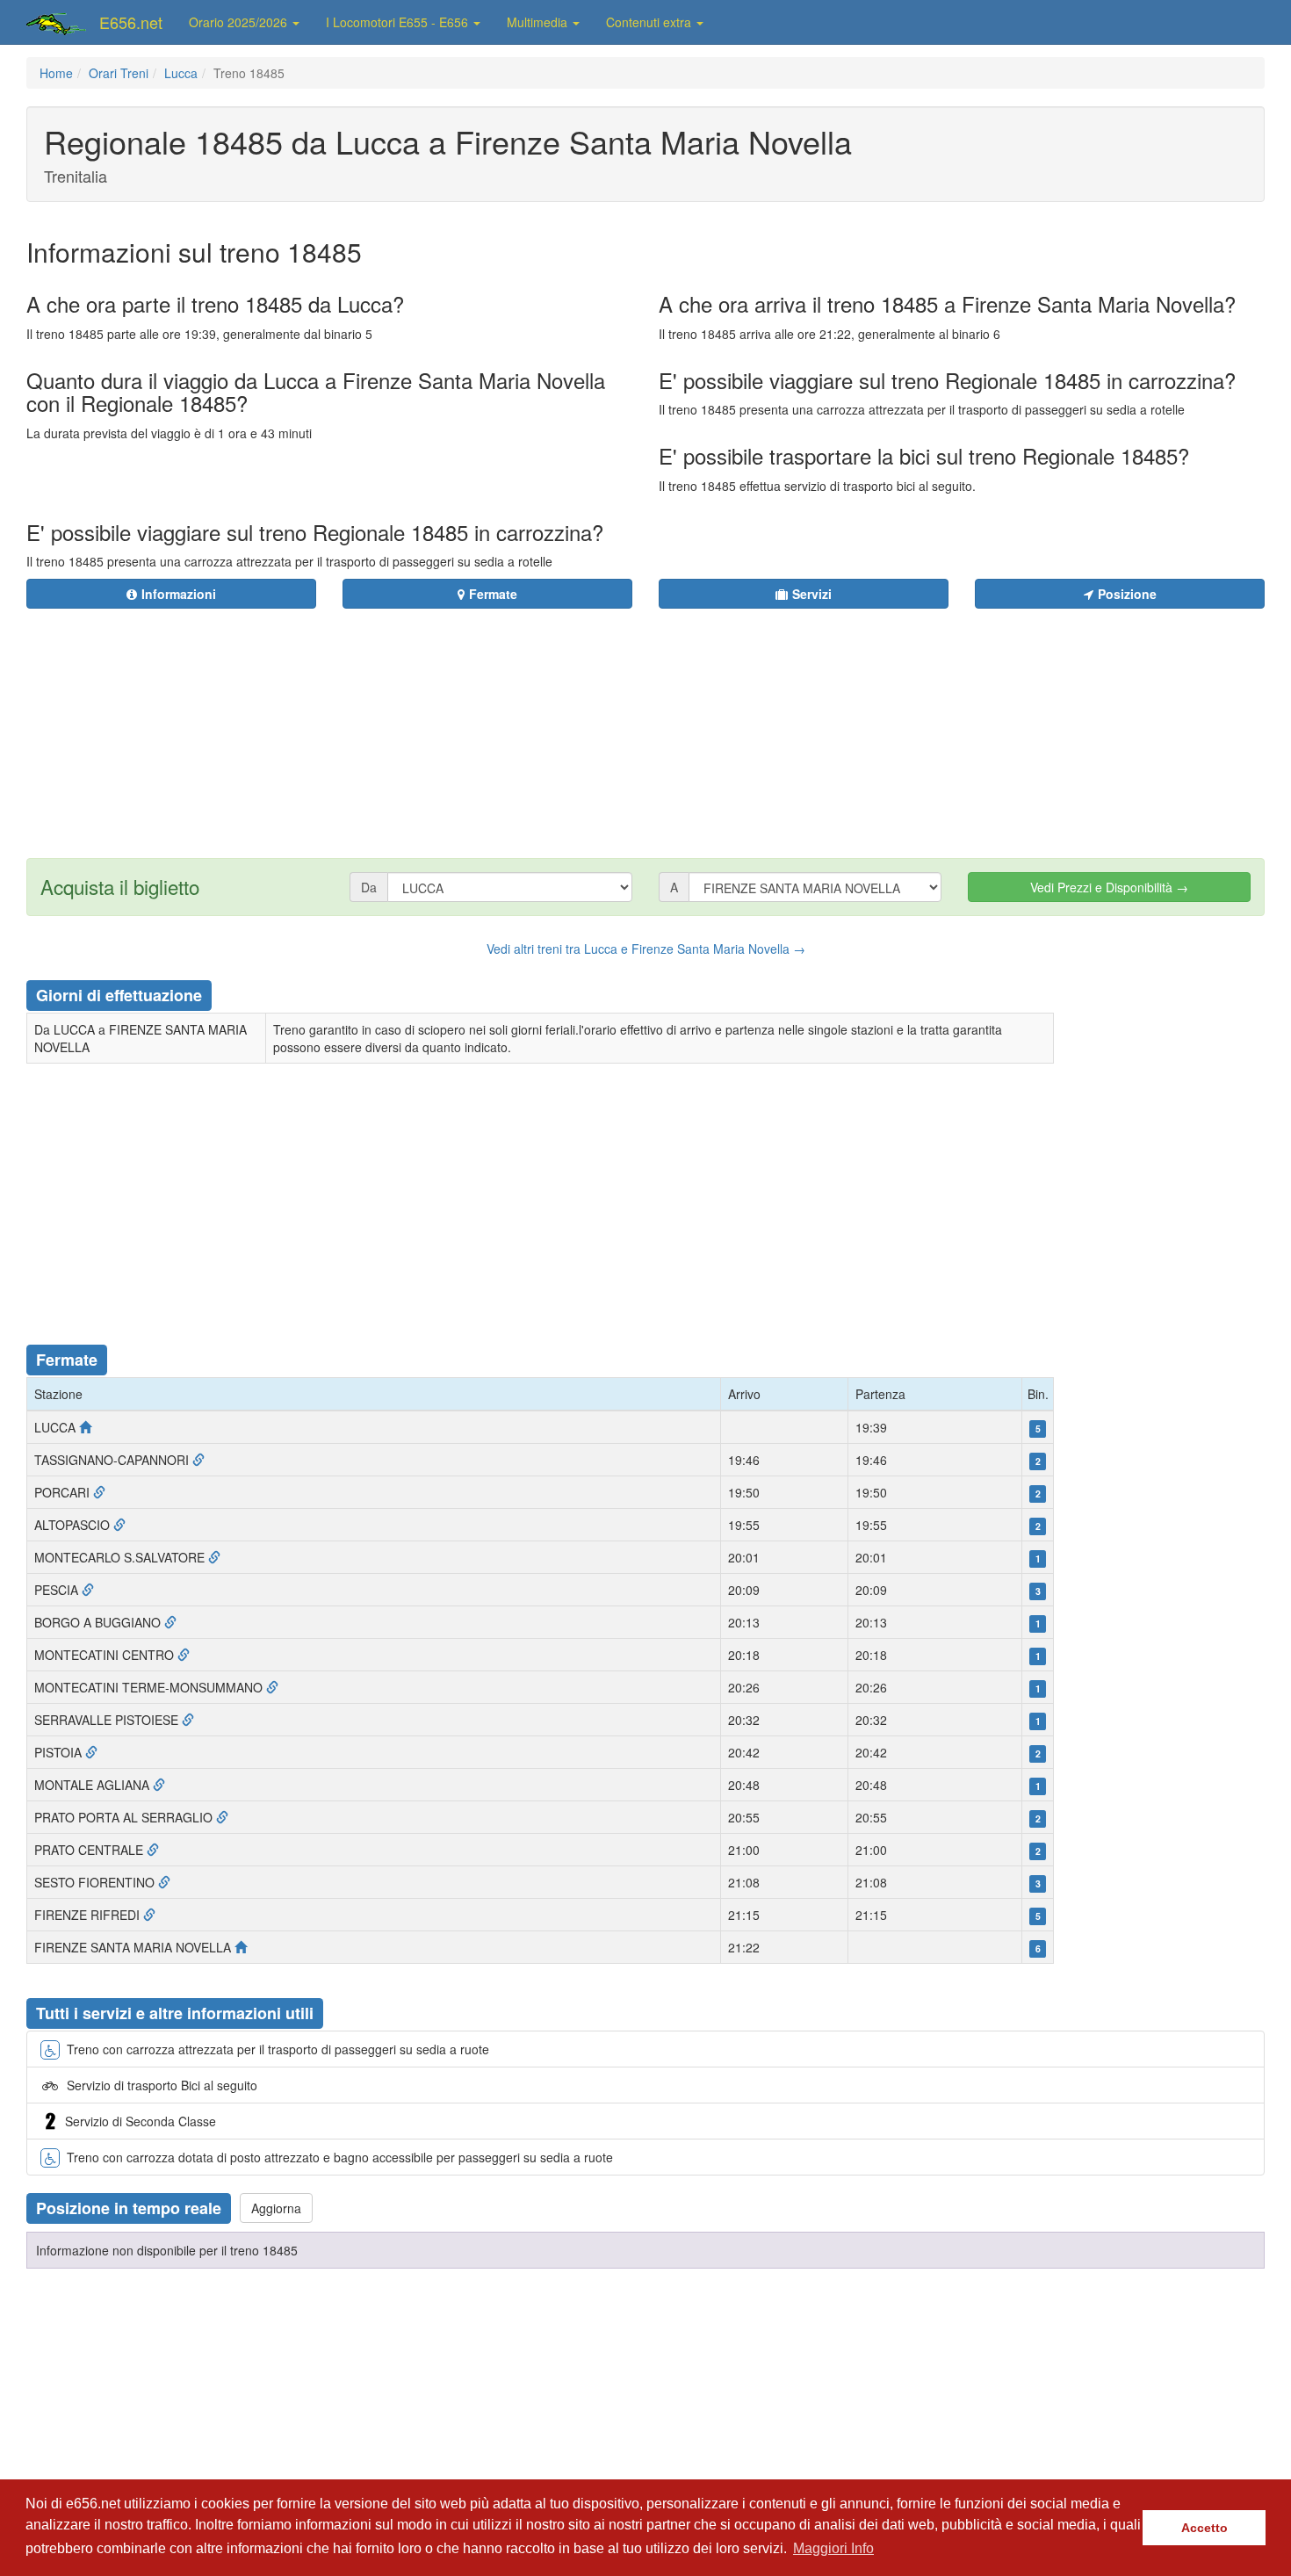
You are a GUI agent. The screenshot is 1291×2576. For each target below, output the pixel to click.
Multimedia (539, 22)
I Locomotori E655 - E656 (399, 22)
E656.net (131, 22)
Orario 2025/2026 (240, 22)
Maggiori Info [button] (833, 2548)
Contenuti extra (650, 22)
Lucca (181, 73)
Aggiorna (276, 2208)
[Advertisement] (752, 723)
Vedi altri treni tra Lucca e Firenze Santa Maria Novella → (646, 949)
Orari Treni (119, 73)
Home (56, 73)
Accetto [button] (1204, 2528)
